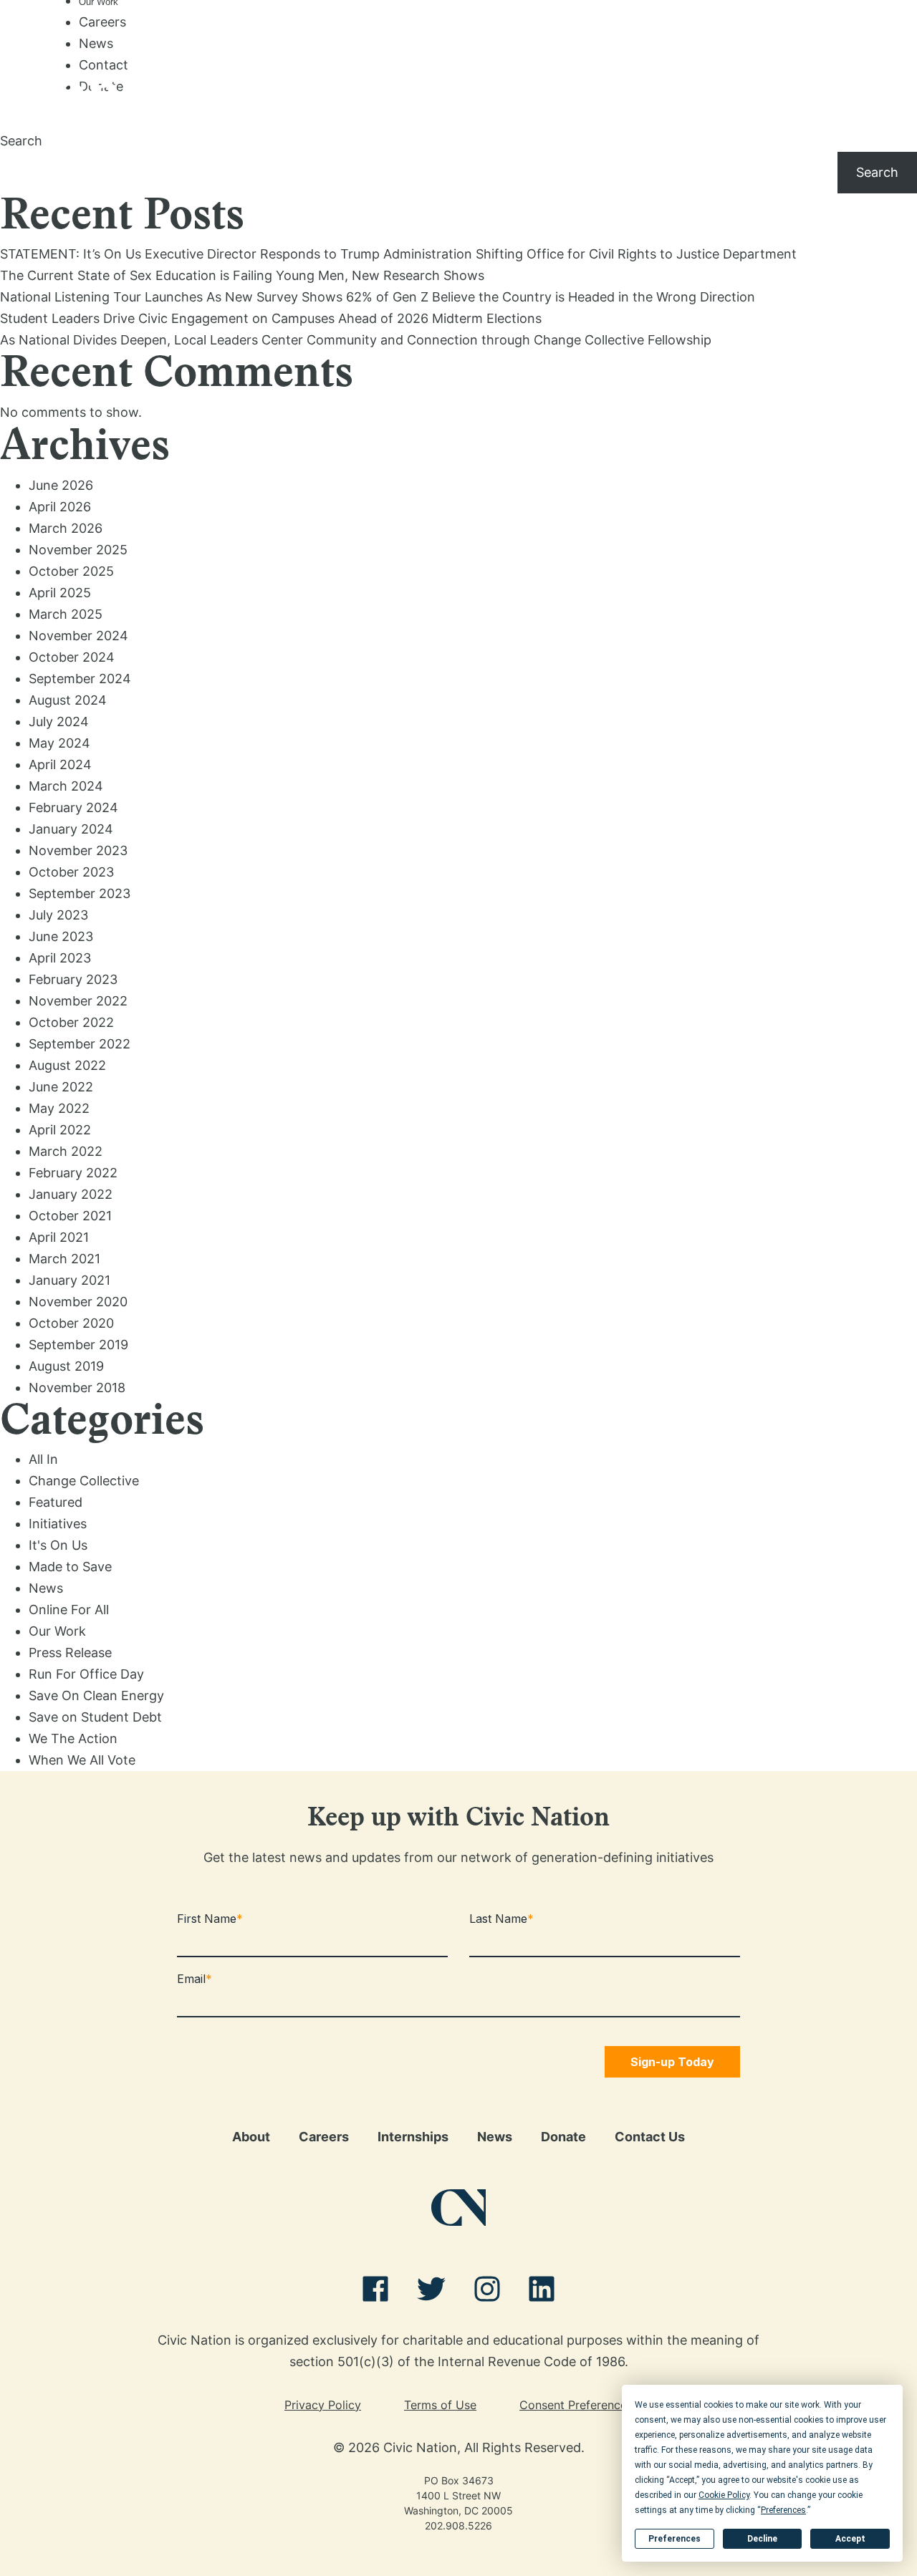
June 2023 (61, 936)
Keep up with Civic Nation (458, 1820)
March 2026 (66, 528)
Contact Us (650, 2137)
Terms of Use (440, 2405)
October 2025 (71, 571)
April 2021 (59, 1237)
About (251, 2137)
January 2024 (71, 829)
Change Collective (84, 1481)
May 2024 (59, 743)
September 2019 (78, 1345)
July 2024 (59, 722)
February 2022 (73, 1173)
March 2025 (66, 614)
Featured (56, 1502)
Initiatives (58, 1524)
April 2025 (60, 593)
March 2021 (64, 1259)
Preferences (674, 2539)
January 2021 (69, 1280)
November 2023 (78, 850)
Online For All (69, 1610)
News (96, 43)
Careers (102, 22)
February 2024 (73, 807)
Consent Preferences (576, 2405)
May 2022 (59, 1108)
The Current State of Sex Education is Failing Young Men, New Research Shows (242, 275)
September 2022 (80, 1044)
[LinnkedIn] (542, 2292)
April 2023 (60, 958)
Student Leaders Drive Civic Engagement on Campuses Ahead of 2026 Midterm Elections (271, 318)
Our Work (57, 1631)
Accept (850, 2539)
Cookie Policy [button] (724, 2495)
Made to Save (70, 1567)
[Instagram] (487, 2292)
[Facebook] (375, 2292)
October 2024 (72, 657)
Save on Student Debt (95, 1717)
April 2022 (60, 1130)
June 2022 (61, 1087)
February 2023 (73, 979)
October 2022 (71, 1022)
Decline (762, 2539)
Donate (563, 2137)
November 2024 (78, 636)
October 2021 (70, 1216)
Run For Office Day (86, 1674)
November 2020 (78, 1302)
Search (21, 141)
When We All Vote (82, 1760)
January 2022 (71, 1194)
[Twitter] (431, 2292)
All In (43, 1459)
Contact (104, 65)
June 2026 (61, 485)
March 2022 (66, 1151)
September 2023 (80, 893)
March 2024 (66, 786)
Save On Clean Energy (96, 1695)
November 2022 (78, 1001)
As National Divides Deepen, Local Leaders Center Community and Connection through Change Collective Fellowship (356, 340)
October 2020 (71, 1323)
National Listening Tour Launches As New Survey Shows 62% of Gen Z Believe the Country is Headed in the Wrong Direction (378, 297)
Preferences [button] (783, 2510)
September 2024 (80, 679)
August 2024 (68, 700)
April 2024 (60, 764)
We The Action (73, 1738)
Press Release (70, 1653)
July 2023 (58, 915)
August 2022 (67, 1065)
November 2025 (78, 550)
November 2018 (77, 1388)
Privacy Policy (323, 2405)
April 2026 (60, 507)
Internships (413, 2137)
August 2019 (66, 1366)
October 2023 (71, 872)
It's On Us (58, 1545)
